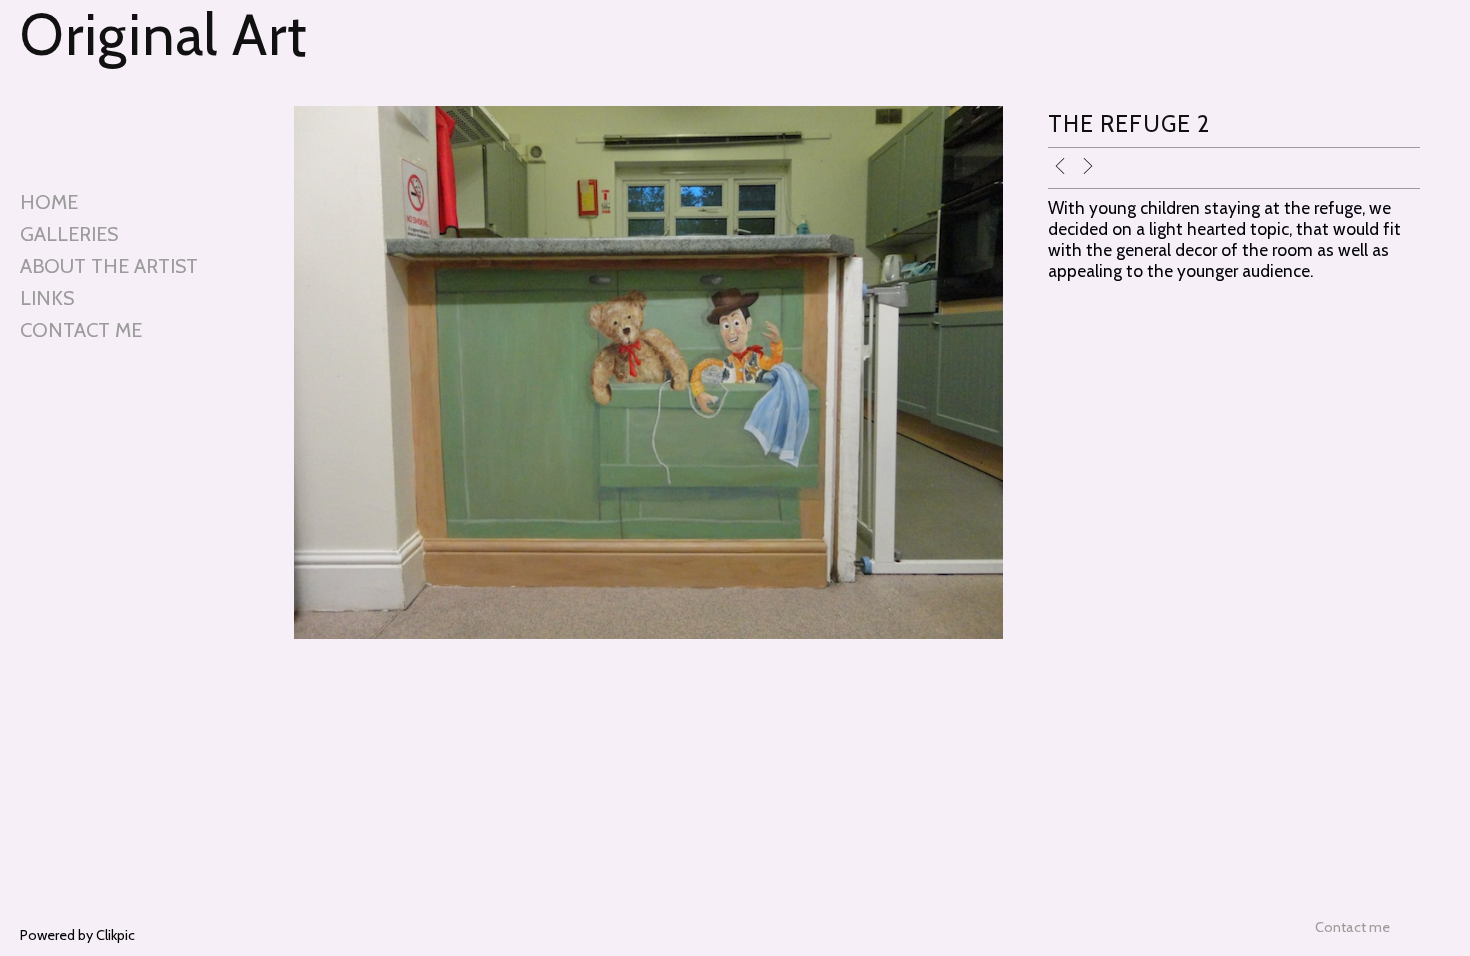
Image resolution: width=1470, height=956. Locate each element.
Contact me (81, 330)
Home (49, 202)
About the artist (109, 266)
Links (47, 298)
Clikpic (115, 935)
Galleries (69, 234)
